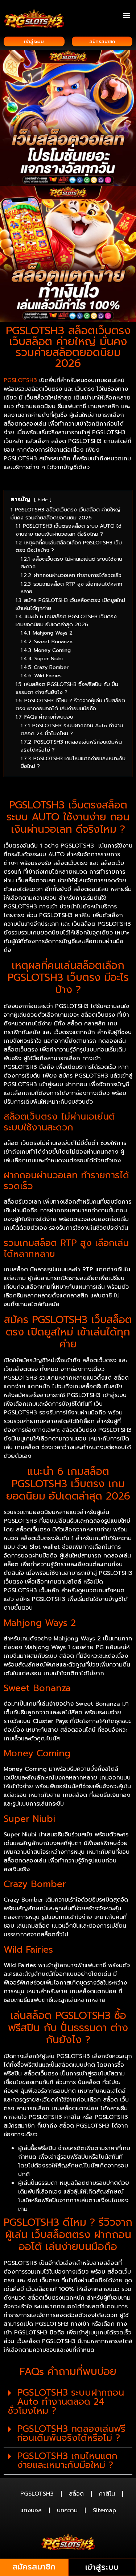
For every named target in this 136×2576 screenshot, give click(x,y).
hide (43, 500)
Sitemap (104, 2510)
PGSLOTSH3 (37, 2494)
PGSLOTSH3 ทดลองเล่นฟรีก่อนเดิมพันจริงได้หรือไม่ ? (71, 2433)
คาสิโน (107, 2494)
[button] (126, 15)
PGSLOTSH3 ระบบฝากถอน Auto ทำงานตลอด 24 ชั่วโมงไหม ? (66, 2402)
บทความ (67, 2510)
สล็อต (76, 2494)
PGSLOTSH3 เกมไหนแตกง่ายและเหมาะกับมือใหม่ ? (67, 2461)
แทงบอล (31, 2510)
